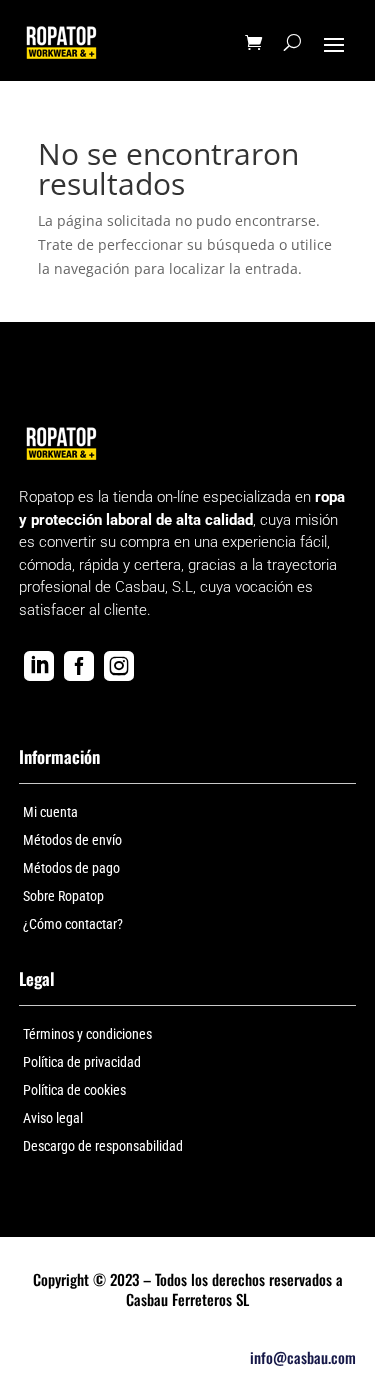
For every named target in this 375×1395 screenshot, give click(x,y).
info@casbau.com (303, 1357)
